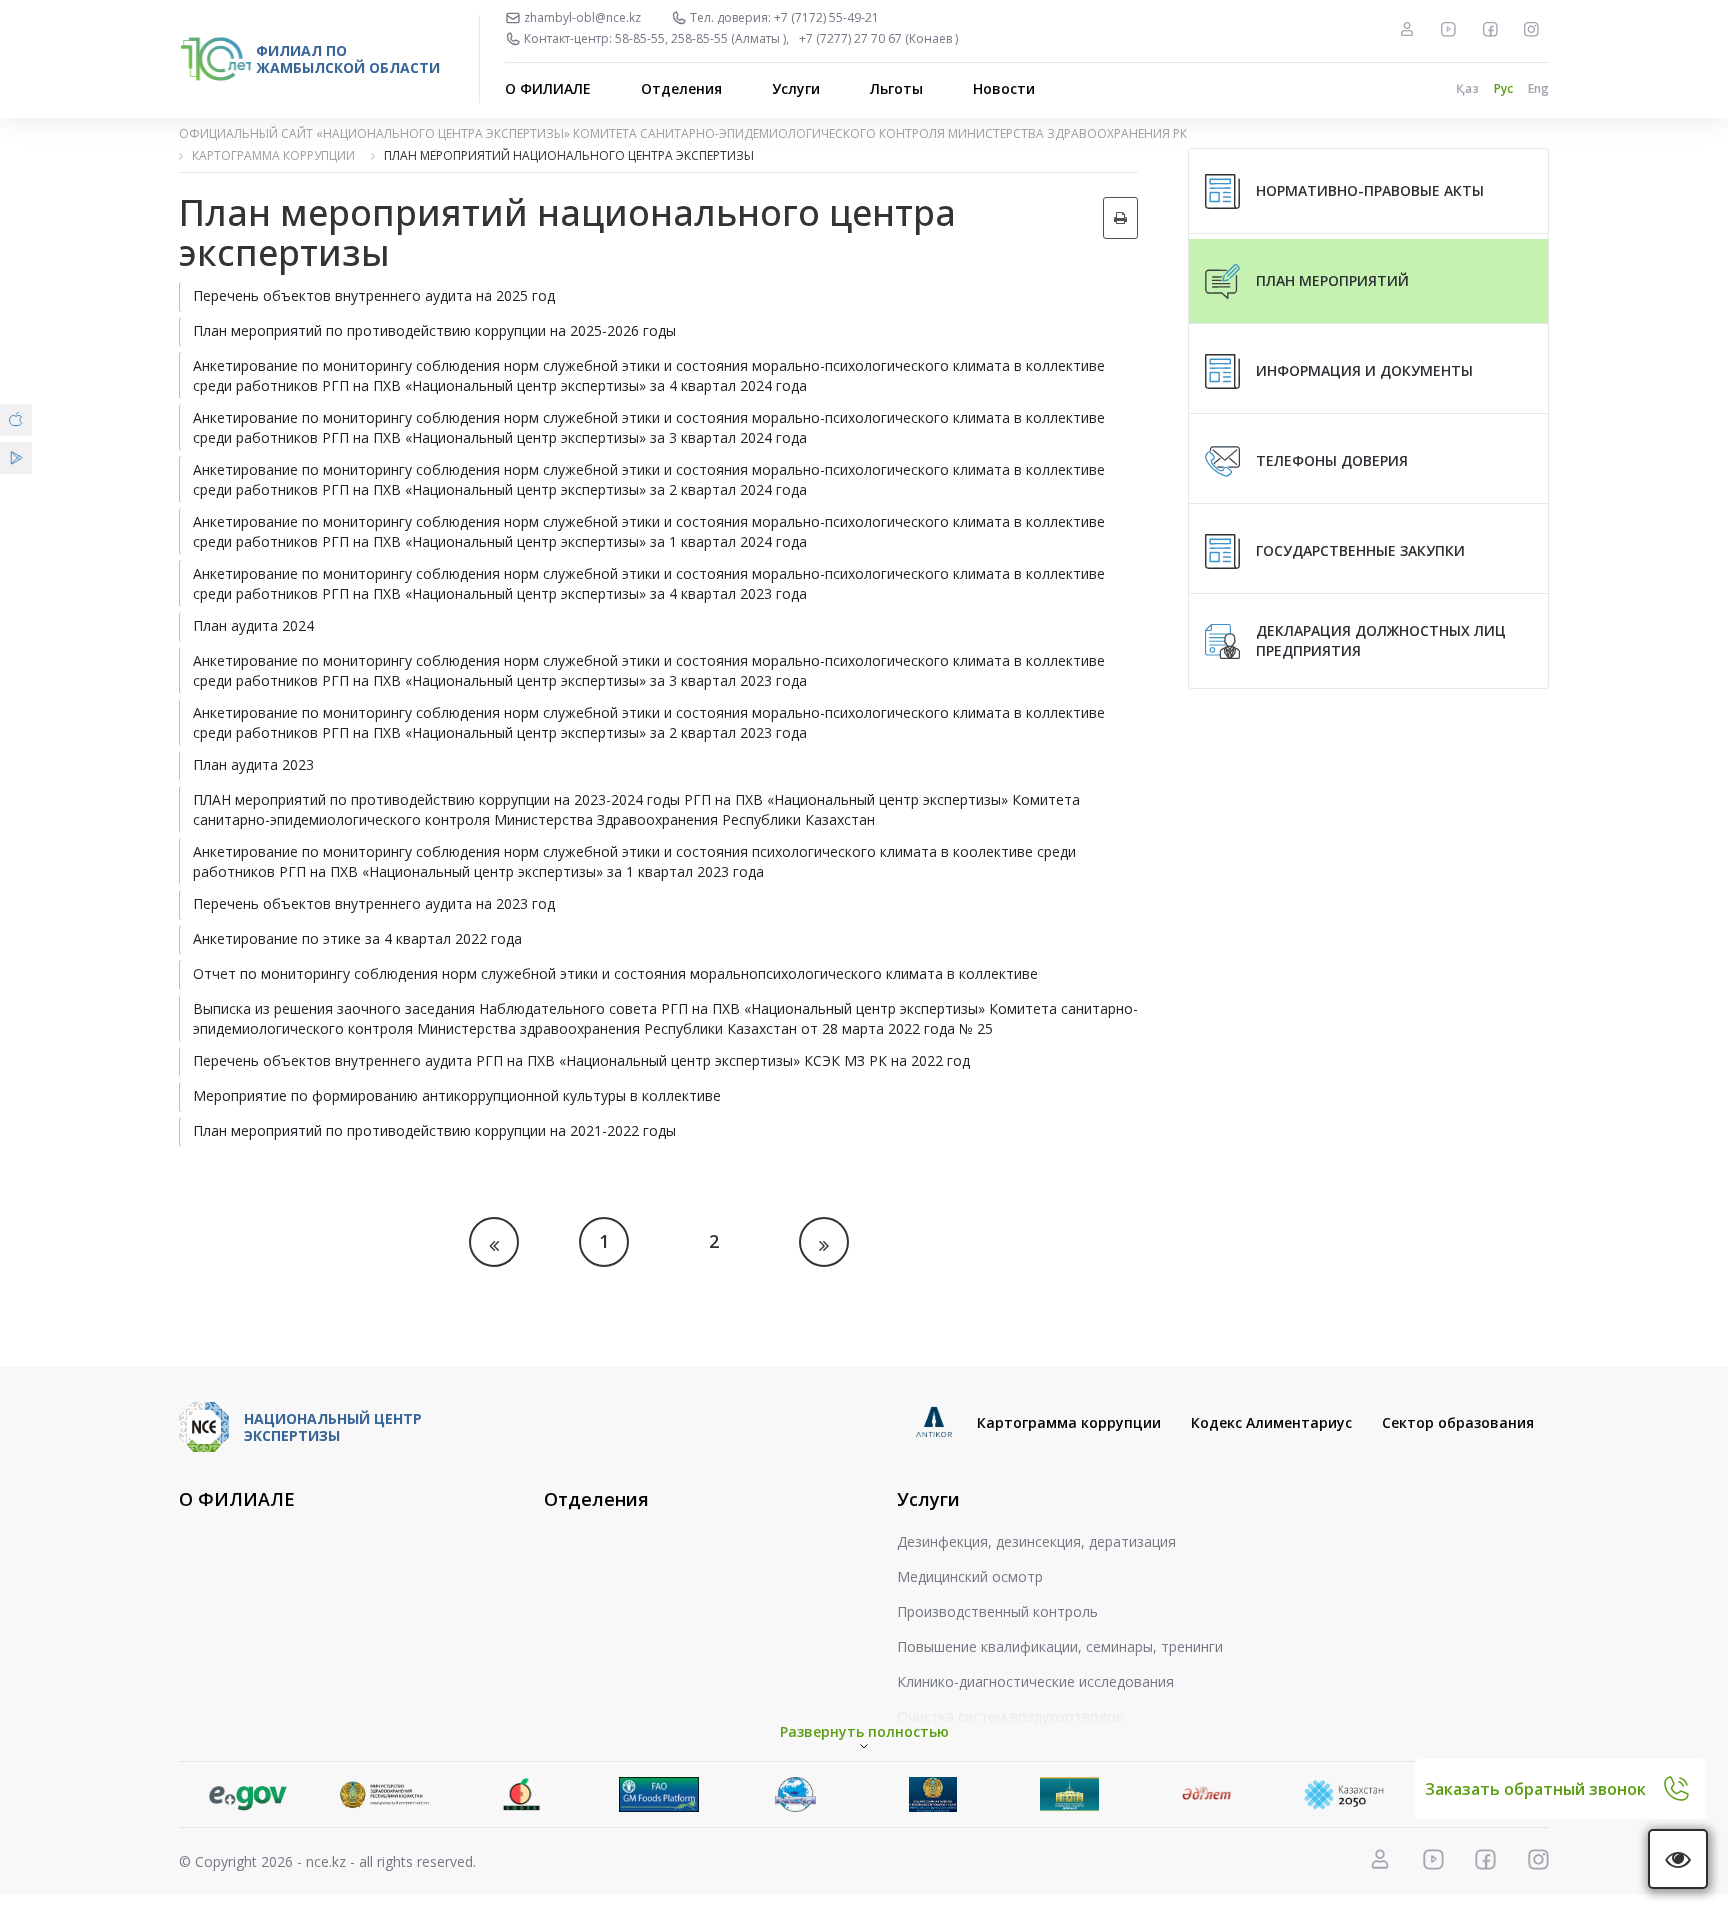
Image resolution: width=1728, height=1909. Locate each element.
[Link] (247, 1794)
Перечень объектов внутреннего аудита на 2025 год (374, 295)
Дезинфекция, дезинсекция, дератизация (1036, 1541)
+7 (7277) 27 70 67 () (878, 39)
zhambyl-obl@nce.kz (582, 18)
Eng (1538, 88)
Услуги (796, 88)
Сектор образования (1458, 1422)
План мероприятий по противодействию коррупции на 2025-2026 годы (434, 330)
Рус (1503, 88)
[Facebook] (1490, 29)
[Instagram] (1531, 29)
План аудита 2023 (253, 764)
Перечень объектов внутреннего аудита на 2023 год (374, 903)
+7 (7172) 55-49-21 (826, 18)
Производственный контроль (997, 1611)
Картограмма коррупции (1069, 1422)
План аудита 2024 (253, 625)
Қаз (1467, 88)
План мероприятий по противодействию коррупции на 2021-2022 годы (434, 1130)
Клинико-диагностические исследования (1035, 1681)
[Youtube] (1448, 29)
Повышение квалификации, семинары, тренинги (1060, 1646)
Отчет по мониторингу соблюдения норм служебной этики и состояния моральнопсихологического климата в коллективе (615, 973)
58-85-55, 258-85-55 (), (702, 39)
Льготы (896, 88)
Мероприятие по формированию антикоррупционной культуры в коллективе (457, 1095)
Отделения (681, 88)
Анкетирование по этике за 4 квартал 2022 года (357, 938)
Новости (1004, 88)
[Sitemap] (1407, 29)
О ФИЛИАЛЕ (548, 88)
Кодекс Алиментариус (1271, 1422)
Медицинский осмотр (970, 1576)
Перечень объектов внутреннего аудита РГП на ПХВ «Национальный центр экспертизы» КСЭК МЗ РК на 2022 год (581, 1060)
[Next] (824, 1242)
